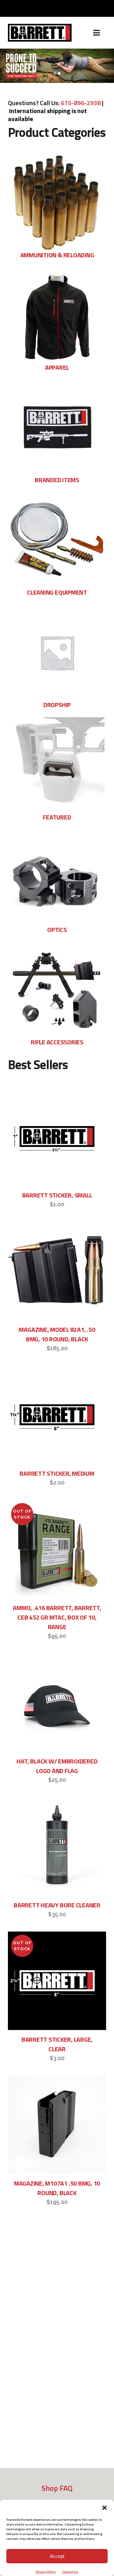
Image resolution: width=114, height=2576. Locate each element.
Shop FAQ (57, 2488)
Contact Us (70, 2572)
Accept (57, 2556)
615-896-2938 (81, 103)
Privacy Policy (46, 2572)
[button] (104, 2508)
